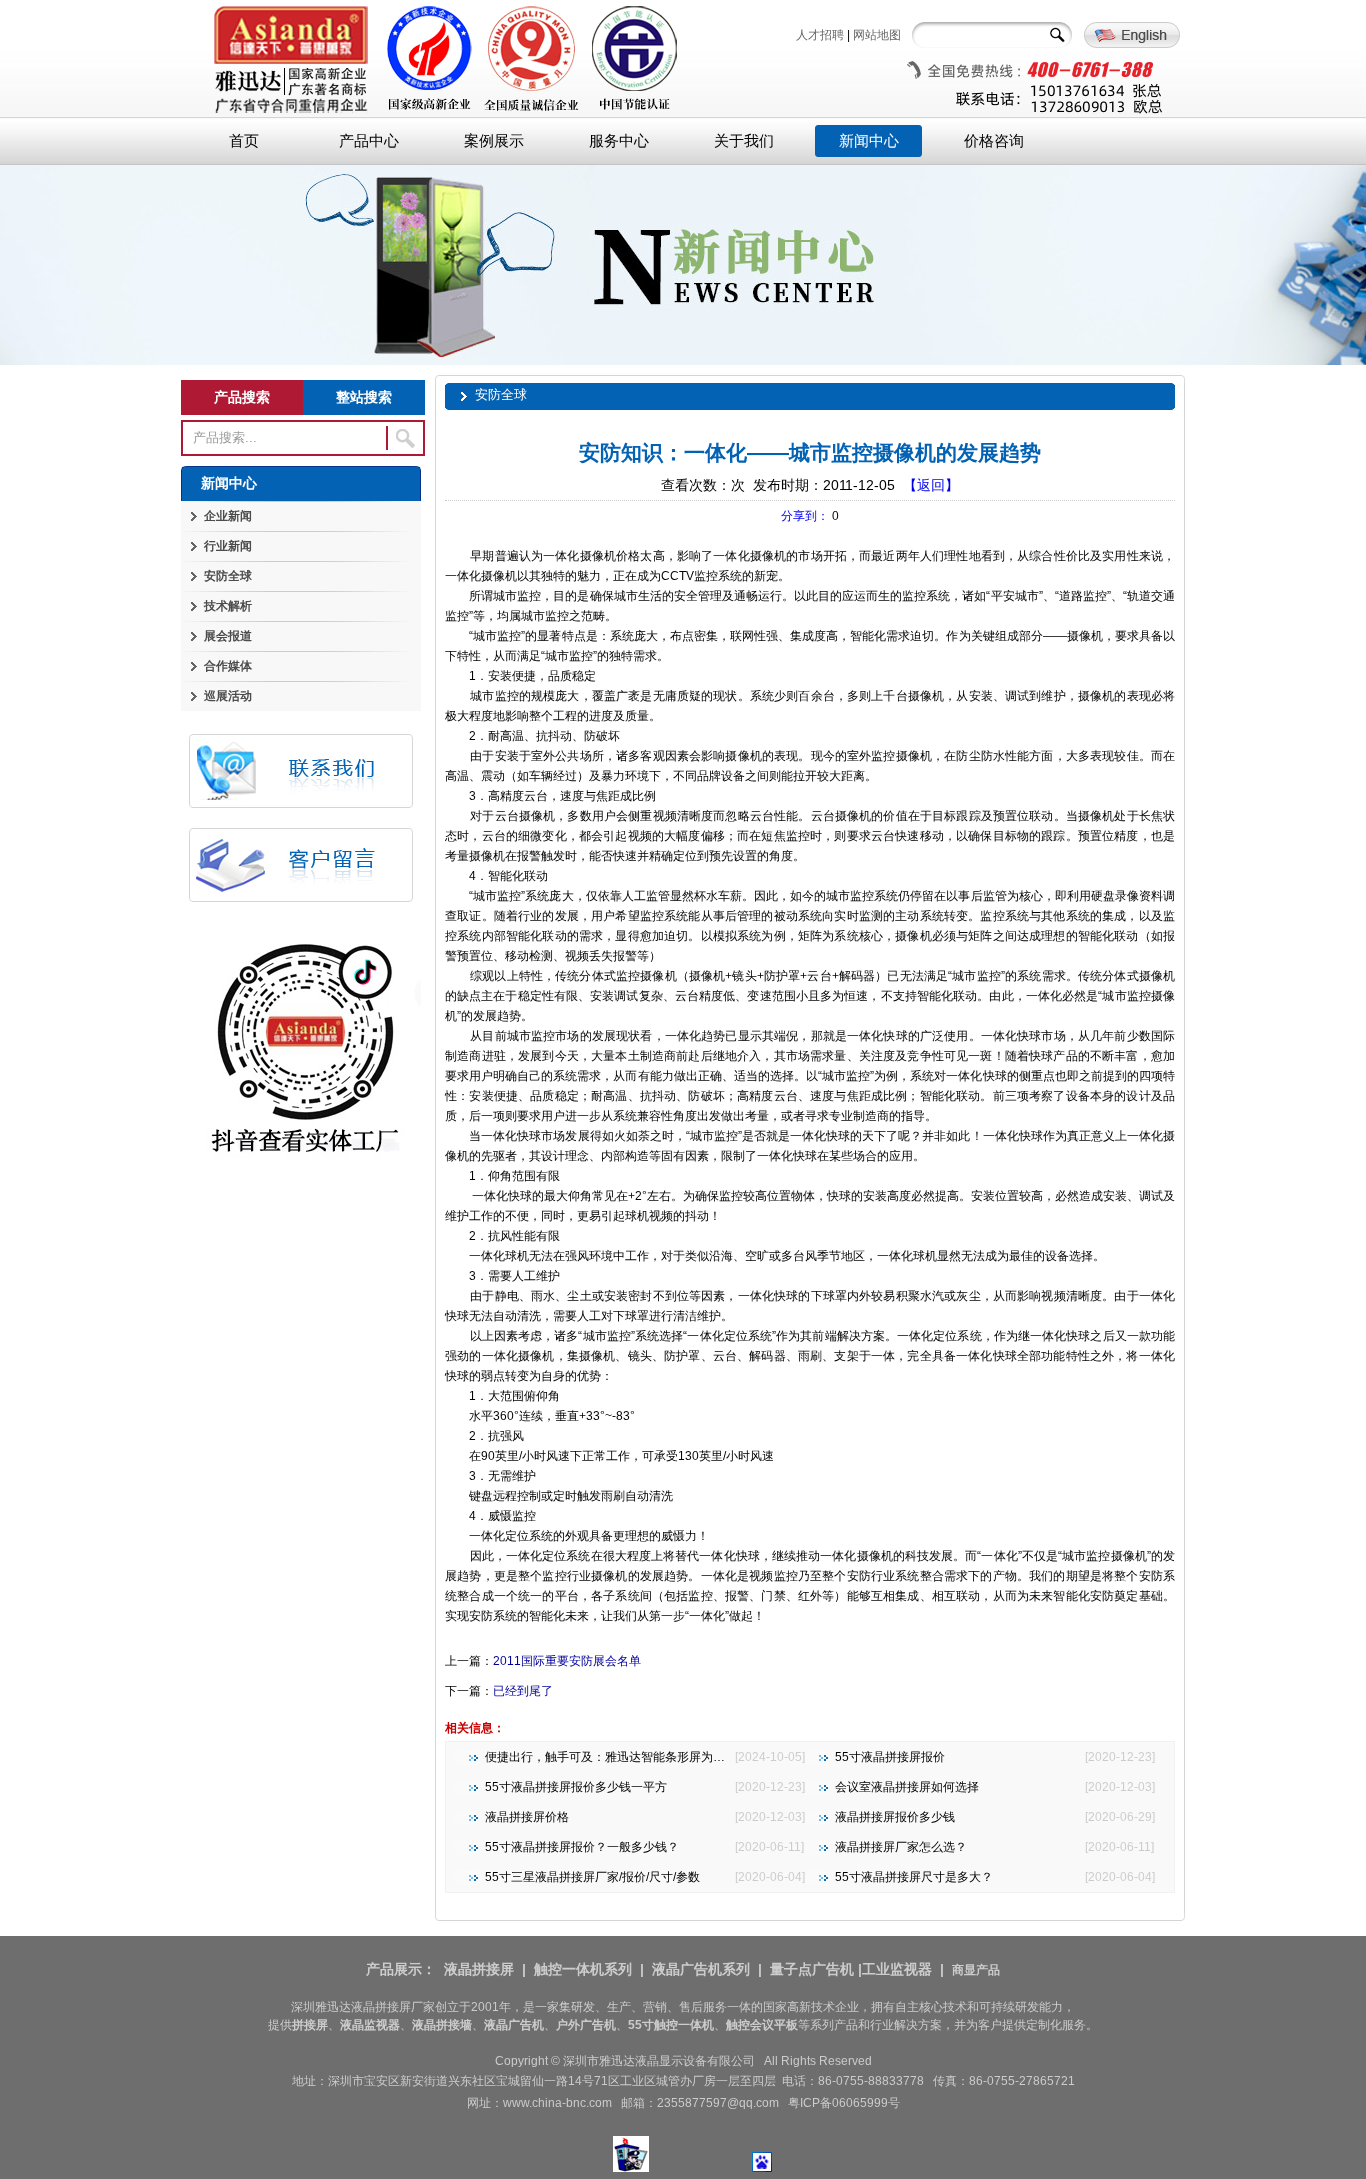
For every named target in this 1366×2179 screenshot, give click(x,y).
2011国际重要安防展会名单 (567, 1661)
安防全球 (228, 576)
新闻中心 (869, 141)
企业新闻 (228, 516)
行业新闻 (228, 546)
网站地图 (877, 35)
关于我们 (744, 141)
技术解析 (228, 606)
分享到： (805, 516)
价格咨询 (994, 141)
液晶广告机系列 (701, 1969)
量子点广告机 (812, 1969)
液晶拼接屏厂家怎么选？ (901, 1847)
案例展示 (494, 141)
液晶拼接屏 (479, 1969)
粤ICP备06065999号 (844, 2103)
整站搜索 (364, 397)
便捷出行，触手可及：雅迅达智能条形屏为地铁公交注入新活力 (653, 1757)
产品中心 (369, 141)
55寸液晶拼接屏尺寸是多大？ (914, 1877)
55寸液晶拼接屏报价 (890, 1757)
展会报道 (228, 636)
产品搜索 (242, 397)
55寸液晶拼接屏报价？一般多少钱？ (582, 1847)
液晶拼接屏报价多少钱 (895, 1817)
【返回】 (931, 485)
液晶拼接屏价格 (527, 1817)
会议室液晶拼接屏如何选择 (907, 1787)
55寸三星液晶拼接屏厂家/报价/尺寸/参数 (592, 1877)
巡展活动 (228, 696)
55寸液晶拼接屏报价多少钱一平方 (576, 1787)
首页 (244, 141)
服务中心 (619, 141)
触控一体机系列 (583, 1969)
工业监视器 (897, 1969)
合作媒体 (228, 666)
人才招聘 (820, 35)
